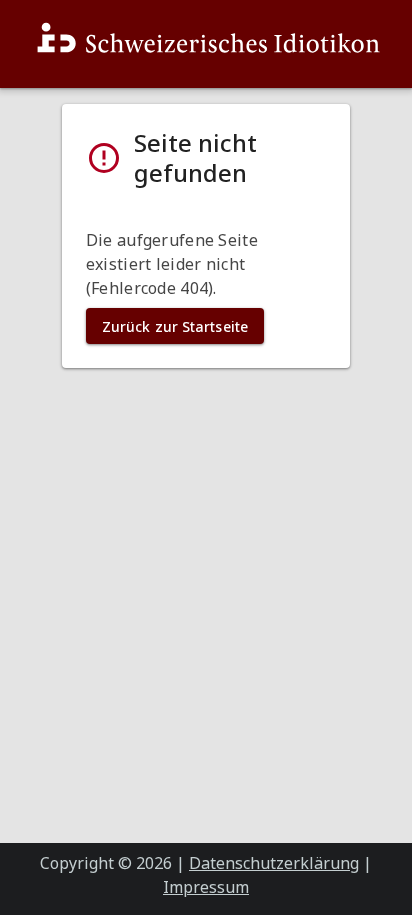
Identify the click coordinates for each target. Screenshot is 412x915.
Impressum (206, 887)
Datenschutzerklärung (274, 863)
